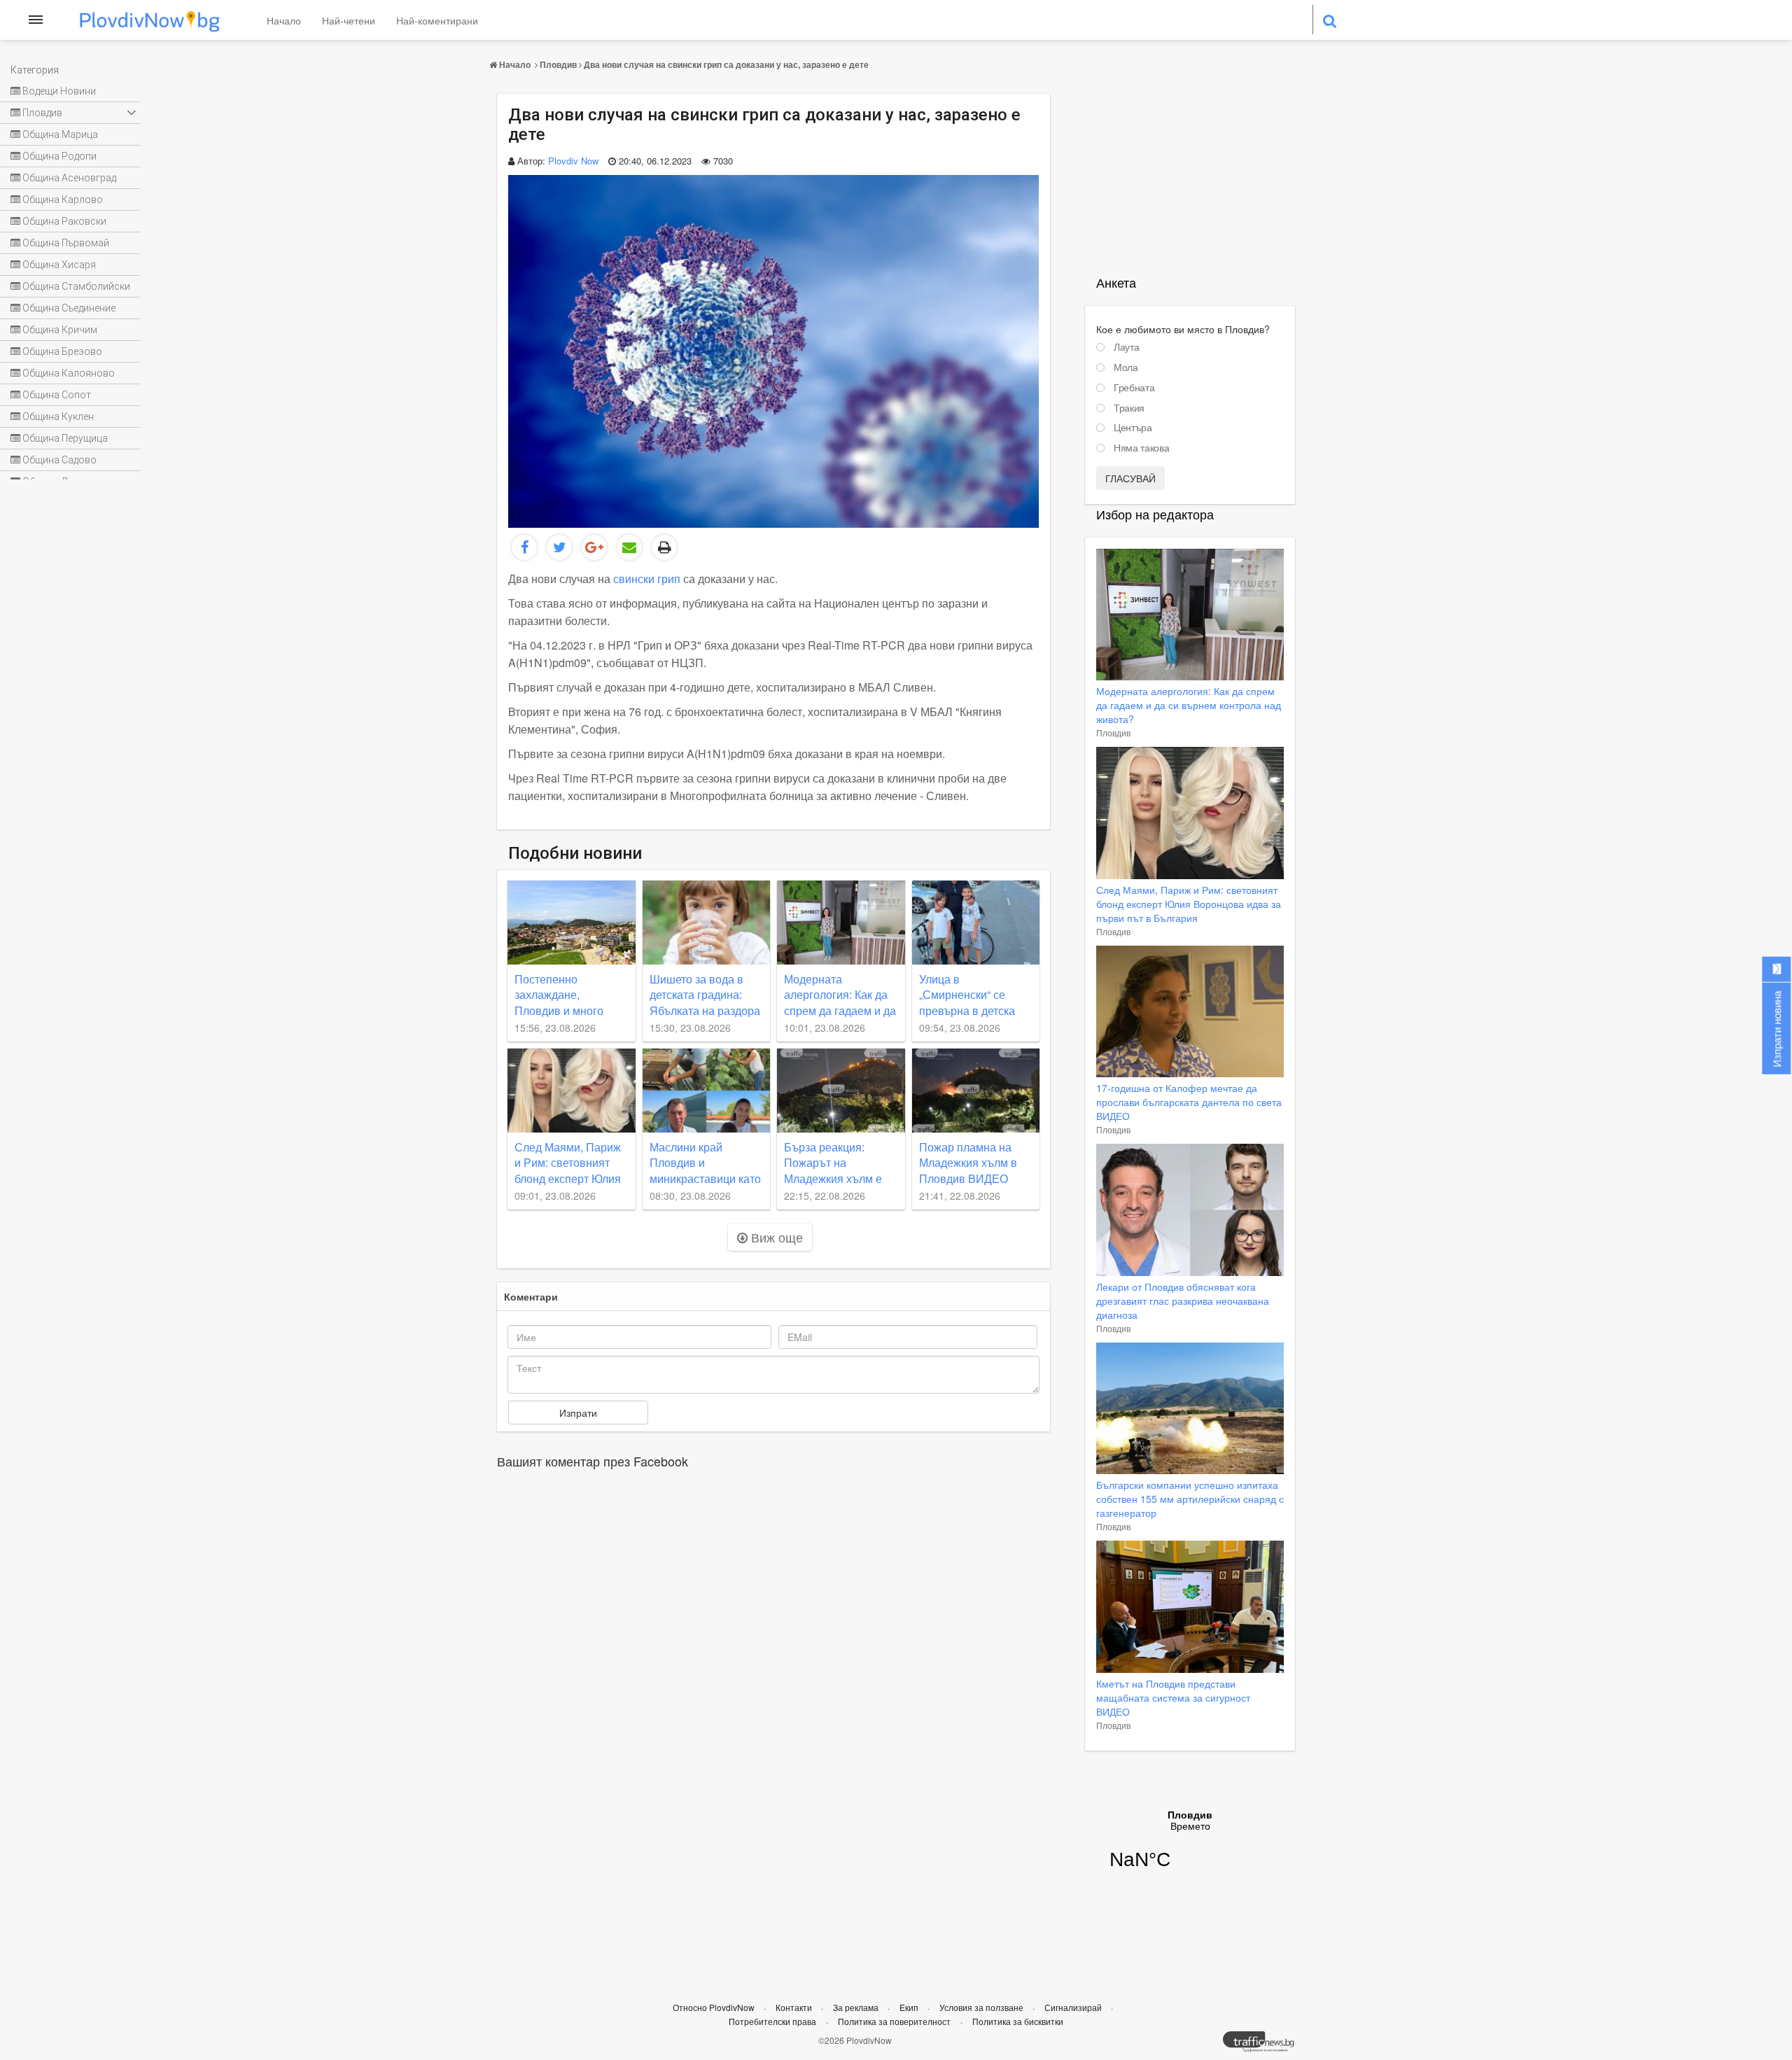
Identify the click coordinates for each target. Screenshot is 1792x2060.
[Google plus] (594, 547)
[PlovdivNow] (1264, 2045)
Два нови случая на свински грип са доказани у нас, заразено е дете (726, 64)
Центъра (1133, 428)
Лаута (1126, 347)
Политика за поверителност (894, 2021)
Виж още (775, 1237)
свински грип (648, 579)
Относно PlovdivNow (715, 2007)
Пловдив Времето (1190, 1849)
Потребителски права (772, 2021)
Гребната (1134, 388)
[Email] (629, 547)
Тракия (1129, 408)
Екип (910, 2007)
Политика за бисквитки (1018, 2021)
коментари (531, 1296)
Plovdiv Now (573, 161)
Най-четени (349, 20)
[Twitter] (559, 547)
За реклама (857, 2007)
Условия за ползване (982, 2007)
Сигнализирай (1074, 2007)
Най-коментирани (437, 20)
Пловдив (558, 64)
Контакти (795, 2007)
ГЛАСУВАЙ (1130, 478)
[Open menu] (36, 20)
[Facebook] (524, 547)
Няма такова (1141, 448)
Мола (1126, 367)
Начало (284, 20)
